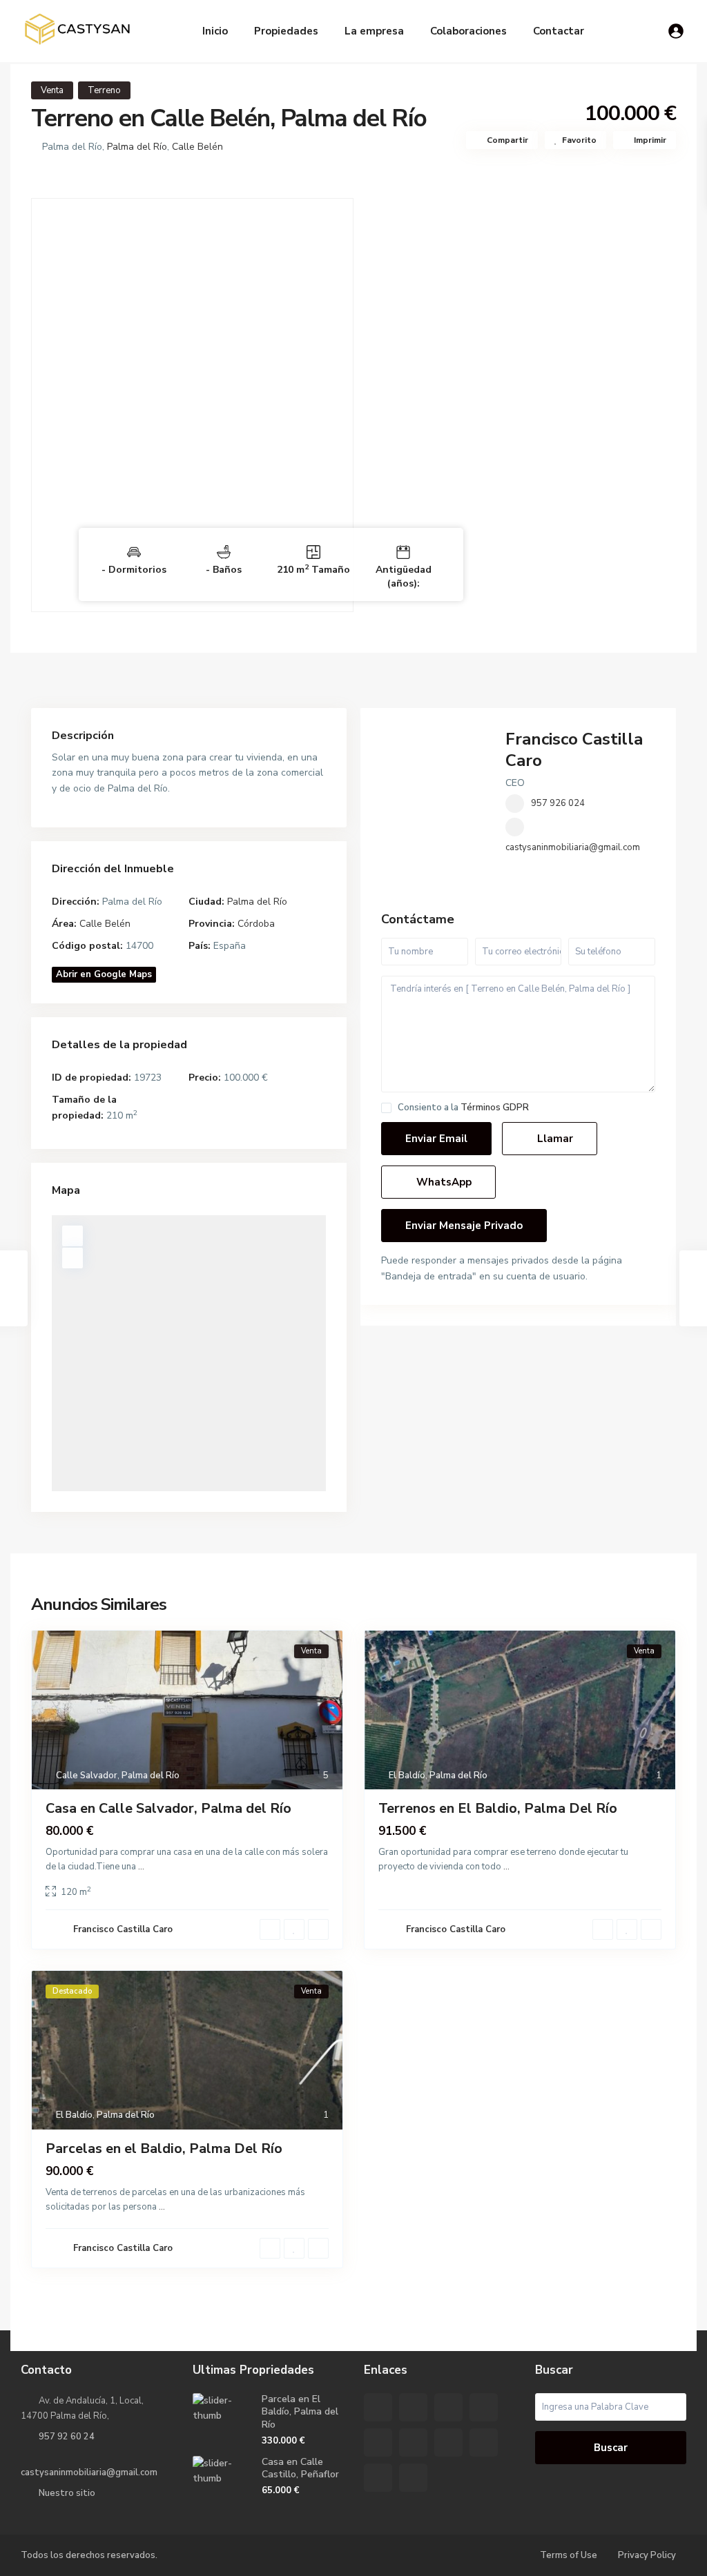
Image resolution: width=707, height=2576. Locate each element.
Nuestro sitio (67, 2493)
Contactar (559, 31)
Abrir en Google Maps (104, 974)
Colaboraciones (468, 31)
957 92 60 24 (67, 2437)
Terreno (104, 90)
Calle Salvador (87, 1776)
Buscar (611, 2448)
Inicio (215, 31)
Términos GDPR (495, 1108)
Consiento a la (463, 1108)
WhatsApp (443, 1182)
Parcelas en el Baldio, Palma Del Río (164, 2149)
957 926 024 (558, 803)
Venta (52, 90)
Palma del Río (137, 147)
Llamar (554, 1139)
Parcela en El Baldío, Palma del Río (300, 2411)
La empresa (374, 31)
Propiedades (286, 31)
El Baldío (407, 1776)
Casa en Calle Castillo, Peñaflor (300, 2468)
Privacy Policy (647, 2555)
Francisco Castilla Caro (574, 750)
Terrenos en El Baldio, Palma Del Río (498, 1808)
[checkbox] (386, 1108)
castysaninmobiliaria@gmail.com (573, 847)
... (141, 1867)
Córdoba (256, 924)
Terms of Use (569, 2555)
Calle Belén (197, 147)
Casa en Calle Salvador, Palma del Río (168, 1808)
